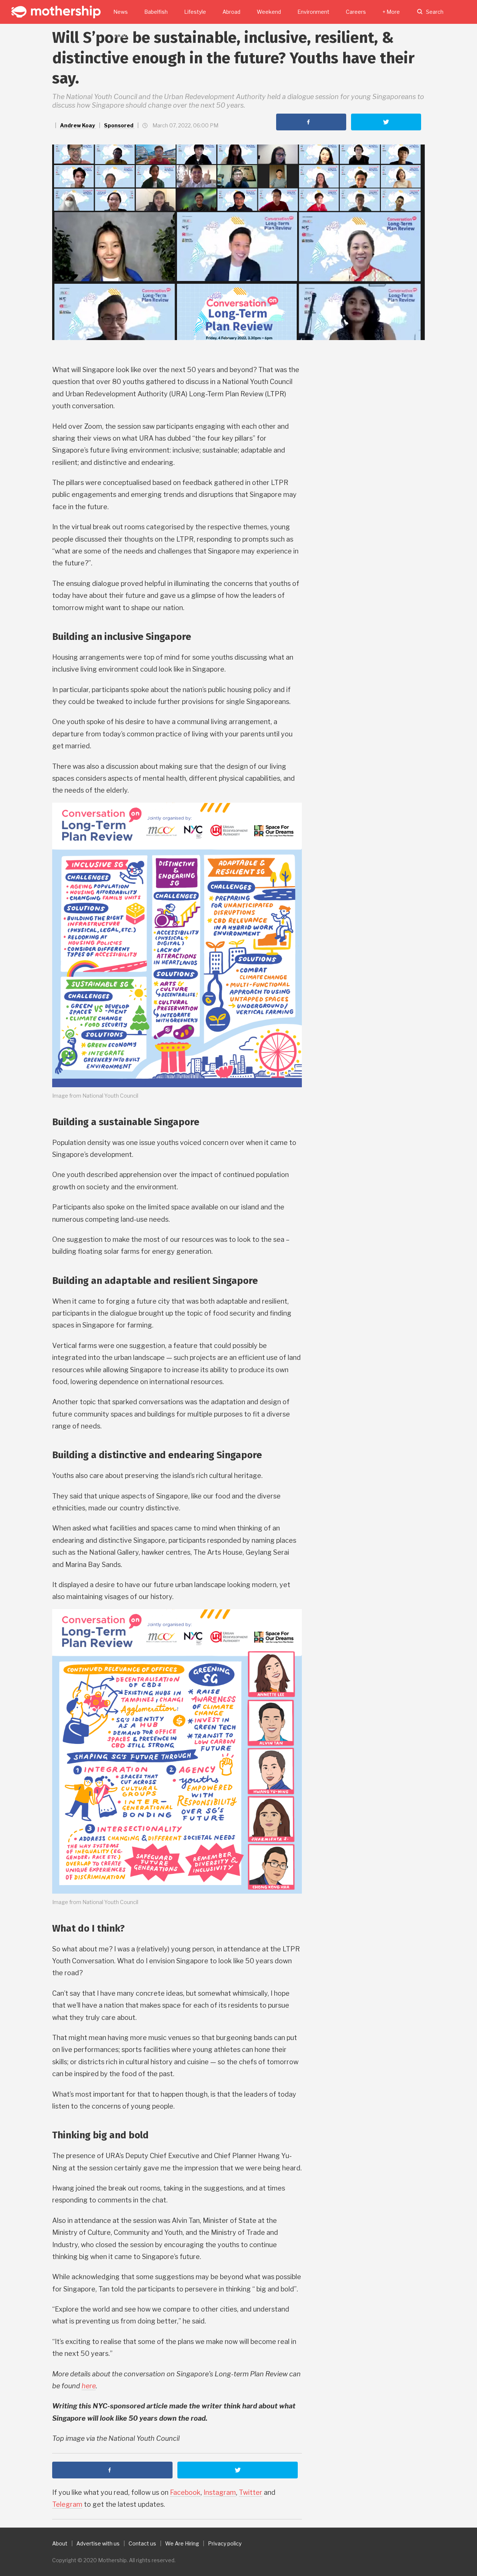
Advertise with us (98, 2543)
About (60, 2543)
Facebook (185, 2492)
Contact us (142, 2543)
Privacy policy (225, 2543)
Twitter (251, 2492)
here (89, 2386)
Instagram (220, 2492)
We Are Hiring (182, 2543)
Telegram (67, 2504)
